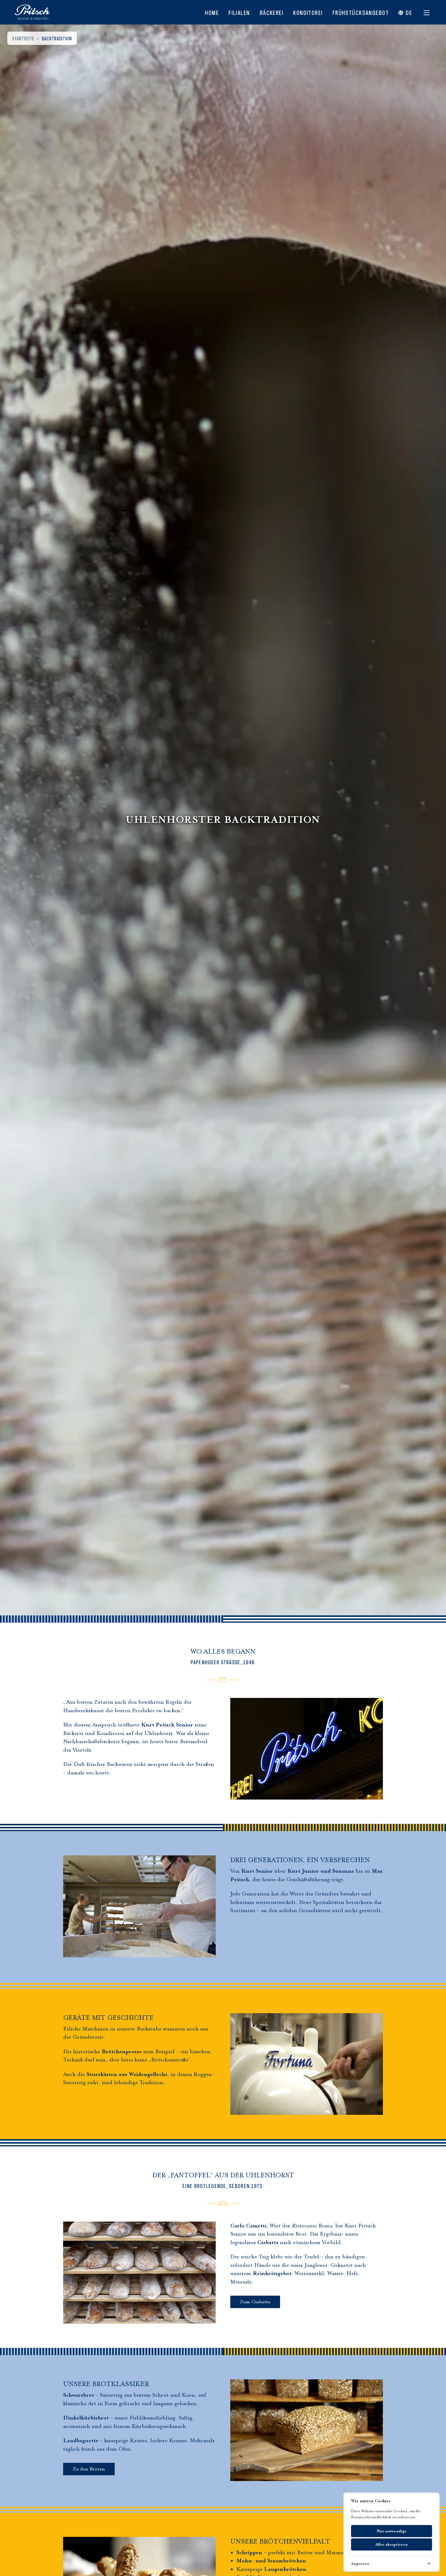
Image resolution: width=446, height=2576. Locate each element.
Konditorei (308, 12)
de (409, 12)
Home (212, 12)
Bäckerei (272, 12)
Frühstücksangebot (361, 12)
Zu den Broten (89, 2469)
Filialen (239, 12)
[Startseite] (32, 12)
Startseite (23, 38)
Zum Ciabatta (255, 2302)
